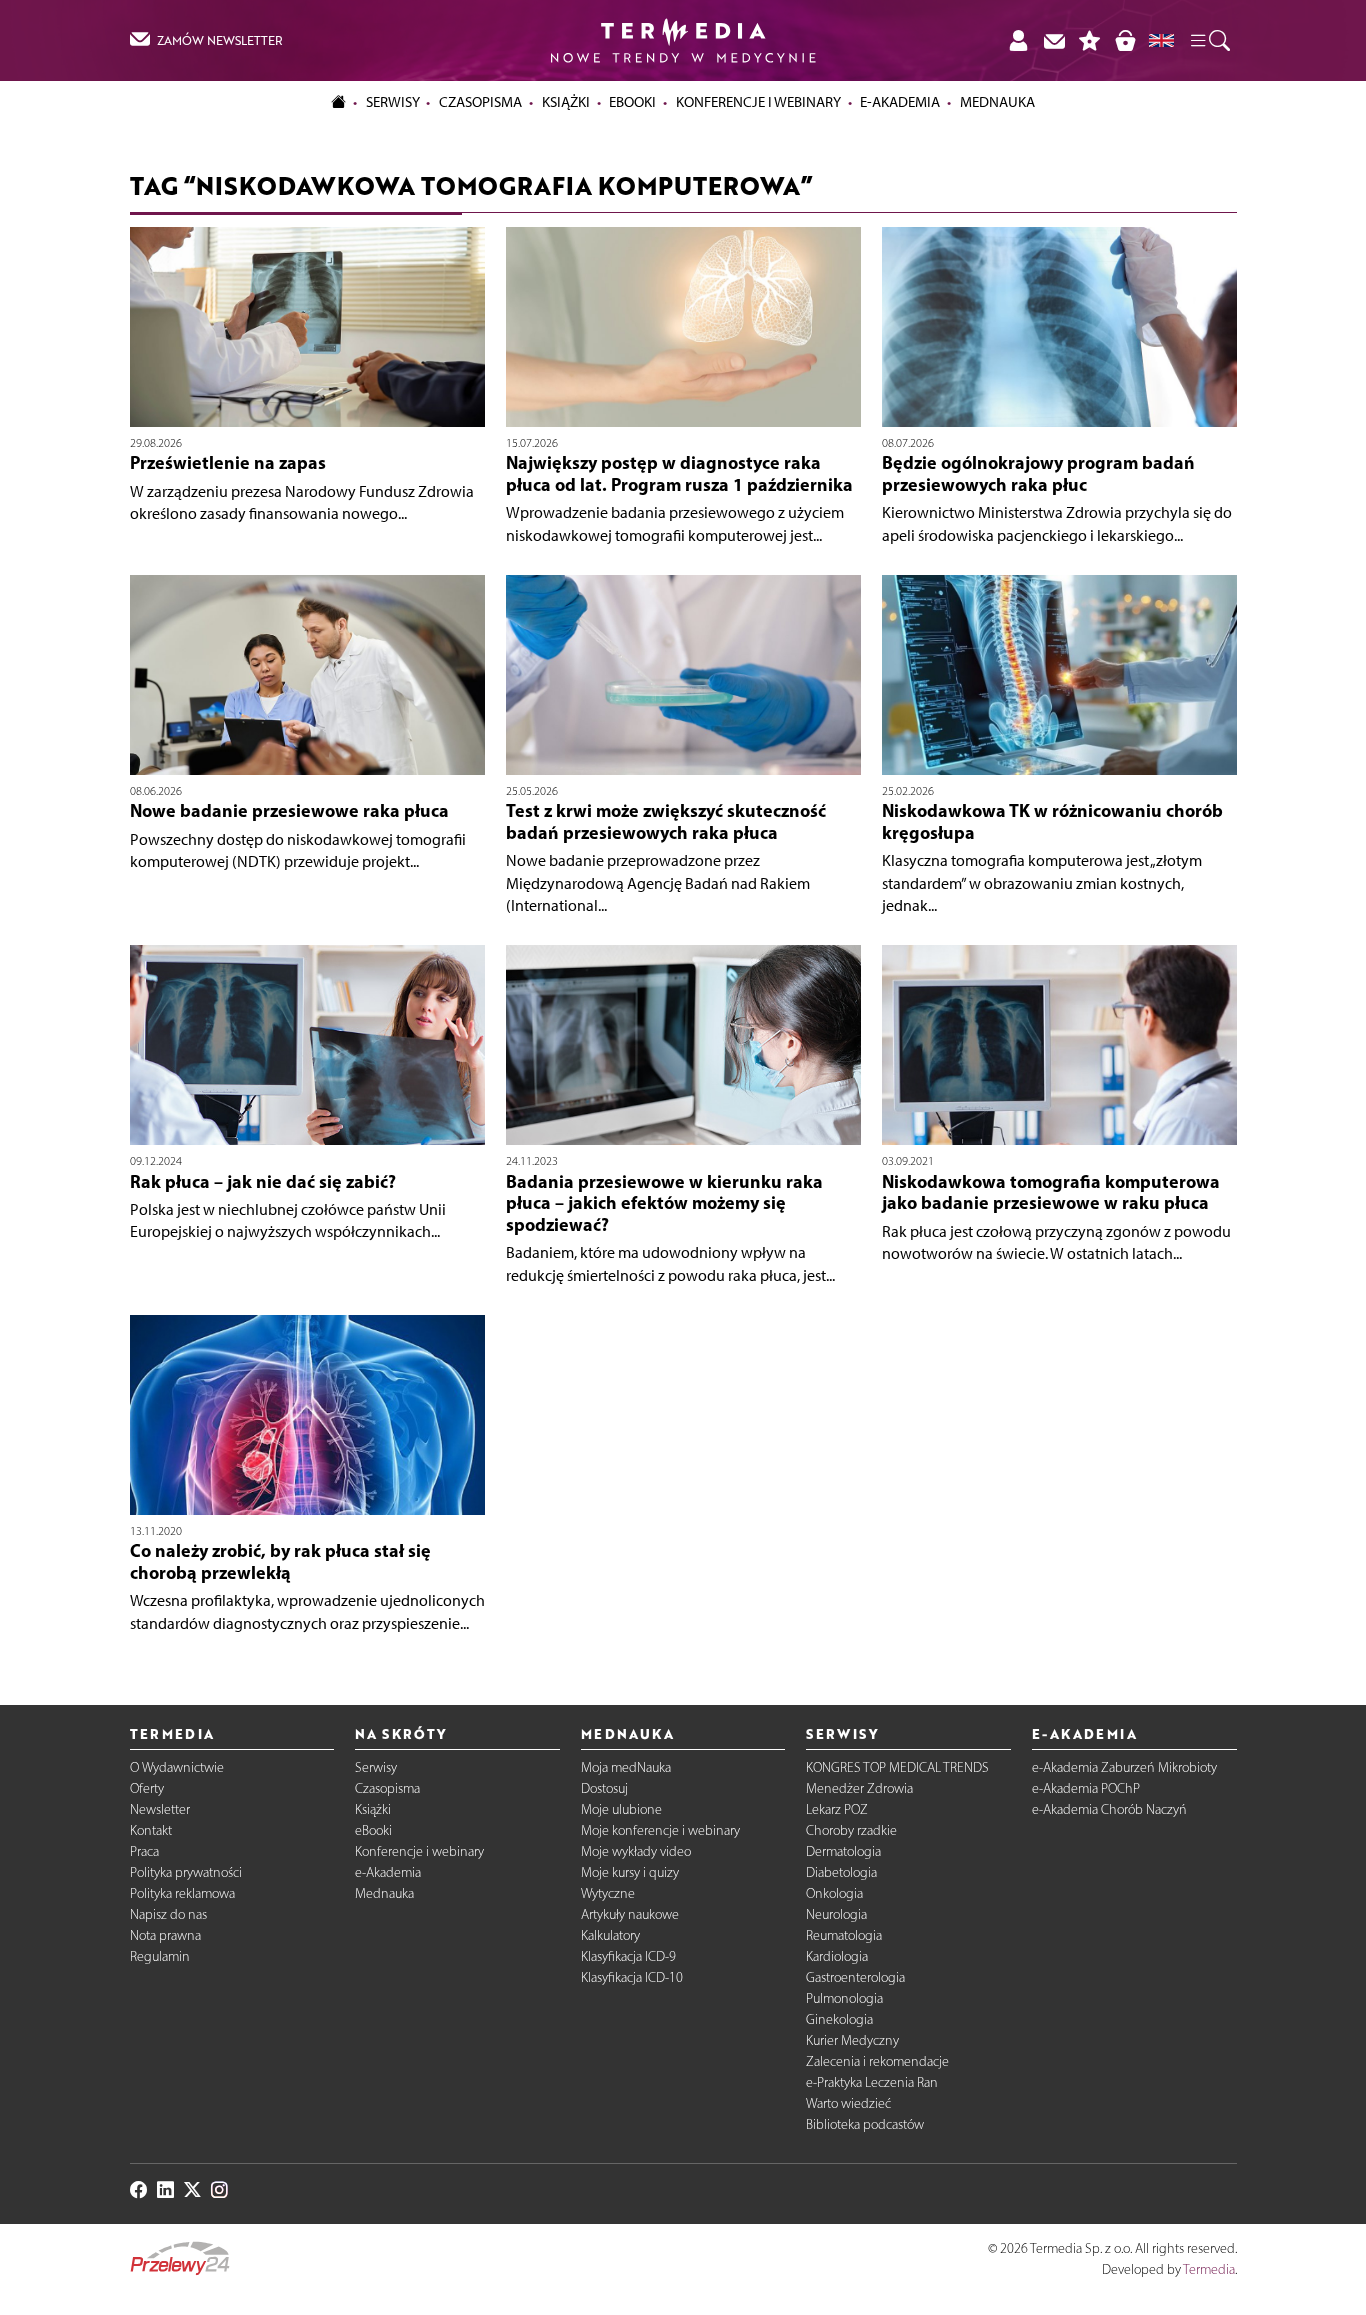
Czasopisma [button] (480, 102)
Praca (144, 1851)
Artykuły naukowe (630, 1914)
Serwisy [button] (393, 102)
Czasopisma (387, 1788)
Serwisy (376, 1767)
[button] (1209, 41)
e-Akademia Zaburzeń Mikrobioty (1124, 1767)
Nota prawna (165, 1935)
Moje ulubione (621, 1809)
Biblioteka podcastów (865, 2124)
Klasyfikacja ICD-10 (632, 1977)
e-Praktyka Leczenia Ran (872, 2082)
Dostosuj (604, 1788)
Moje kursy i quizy (630, 1872)
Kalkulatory (610, 1935)
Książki (566, 102)
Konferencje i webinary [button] (758, 102)
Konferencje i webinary (419, 1851)
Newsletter (160, 1809)
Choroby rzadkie (851, 1830)
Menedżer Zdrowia (859, 1788)
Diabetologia (841, 1872)
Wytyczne (608, 1893)
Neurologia (836, 1914)
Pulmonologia (844, 1998)
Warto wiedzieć (848, 2103)
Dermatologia (843, 1851)
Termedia (1209, 2269)
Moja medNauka (626, 1767)
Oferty (147, 1788)
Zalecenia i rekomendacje (877, 2061)
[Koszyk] (1125, 40)
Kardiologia (837, 1956)
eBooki (632, 102)
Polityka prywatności (186, 1872)
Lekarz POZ (837, 1809)
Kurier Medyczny (852, 2040)
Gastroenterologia (855, 1977)
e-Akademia (388, 1872)
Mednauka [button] (997, 102)
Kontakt (151, 1830)
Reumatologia (844, 1935)
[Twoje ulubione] (1090, 40)
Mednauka (384, 1893)
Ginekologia (839, 2019)
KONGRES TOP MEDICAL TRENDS (897, 1767)
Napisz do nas (168, 1914)
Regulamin (160, 1956)
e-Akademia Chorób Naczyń (1109, 1809)
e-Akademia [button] (900, 102)
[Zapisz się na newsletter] (1054, 40)
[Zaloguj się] (1018, 40)
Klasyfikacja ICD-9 (628, 1956)
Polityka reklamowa (182, 1893)
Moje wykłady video (636, 1851)
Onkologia (834, 1893)
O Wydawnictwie (177, 1767)
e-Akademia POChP (1086, 1788)
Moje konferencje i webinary (660, 1830)
